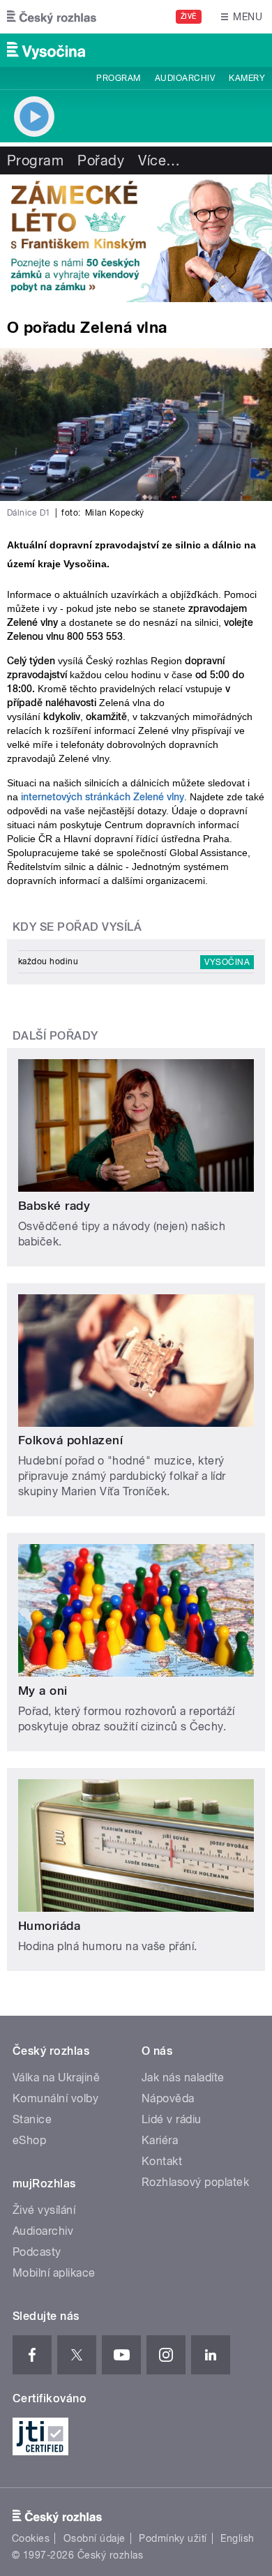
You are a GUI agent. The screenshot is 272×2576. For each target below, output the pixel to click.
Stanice (32, 2119)
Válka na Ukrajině (56, 2077)
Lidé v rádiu (172, 2119)
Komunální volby (55, 2098)
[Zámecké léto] (136, 238)
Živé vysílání (44, 2210)
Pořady (101, 160)
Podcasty (37, 2252)
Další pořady (55, 1036)
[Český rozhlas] (52, 17)
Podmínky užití (173, 2538)
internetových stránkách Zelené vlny (103, 797)
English (237, 2538)
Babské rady (54, 1206)
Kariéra (160, 2140)
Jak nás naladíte (183, 2077)
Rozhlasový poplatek (195, 2182)
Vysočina (227, 962)
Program (118, 78)
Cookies (31, 2538)
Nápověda (168, 2098)
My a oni (43, 1691)
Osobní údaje (95, 2538)
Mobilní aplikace (54, 2273)
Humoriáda (49, 1926)
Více (159, 160)
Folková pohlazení (70, 1440)
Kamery (247, 78)
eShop (29, 2140)
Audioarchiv (185, 78)
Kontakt (162, 2161)
